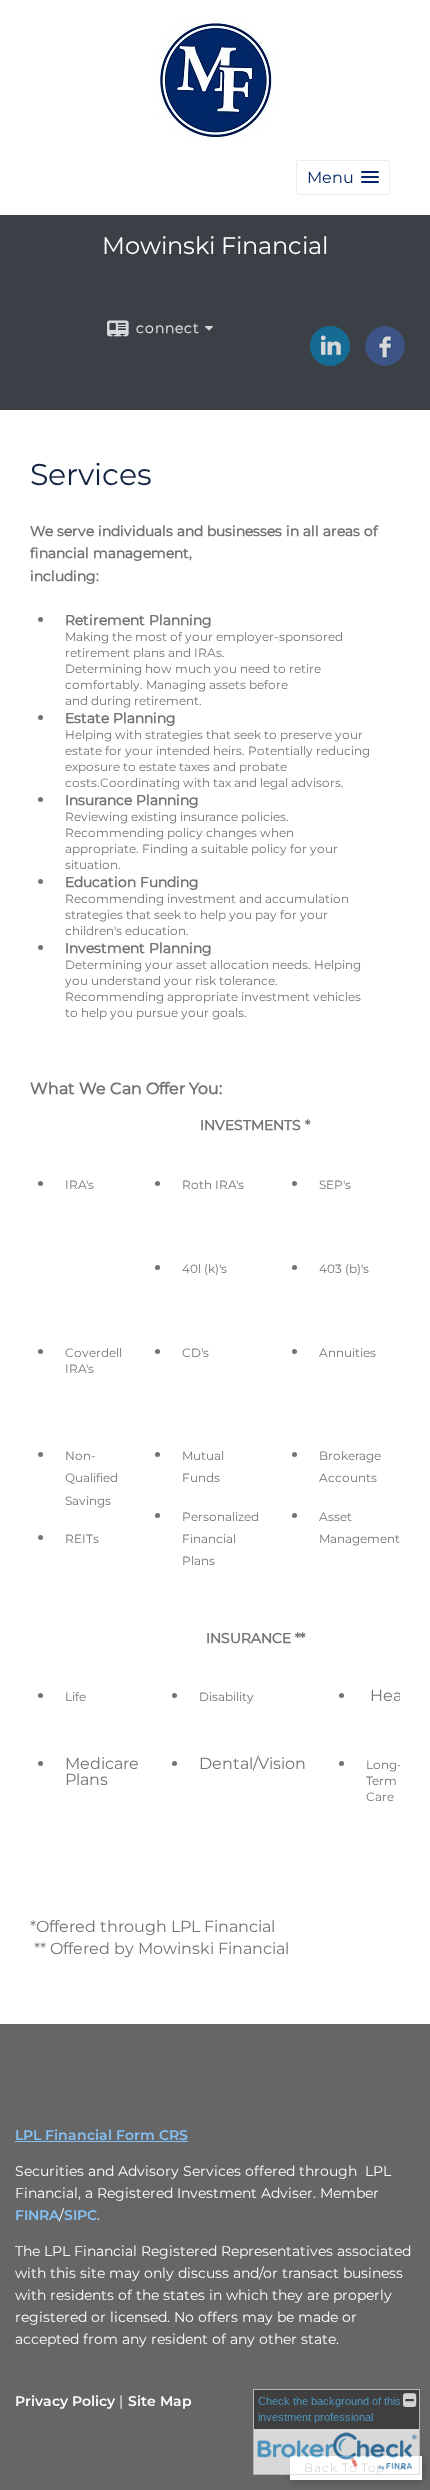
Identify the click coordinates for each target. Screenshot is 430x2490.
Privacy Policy (65, 2401)
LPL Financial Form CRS (101, 2135)
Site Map (160, 2401)
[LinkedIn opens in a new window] (330, 359)
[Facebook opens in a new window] (385, 359)
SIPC (80, 2215)
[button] (343, 177)
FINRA (37, 2215)
